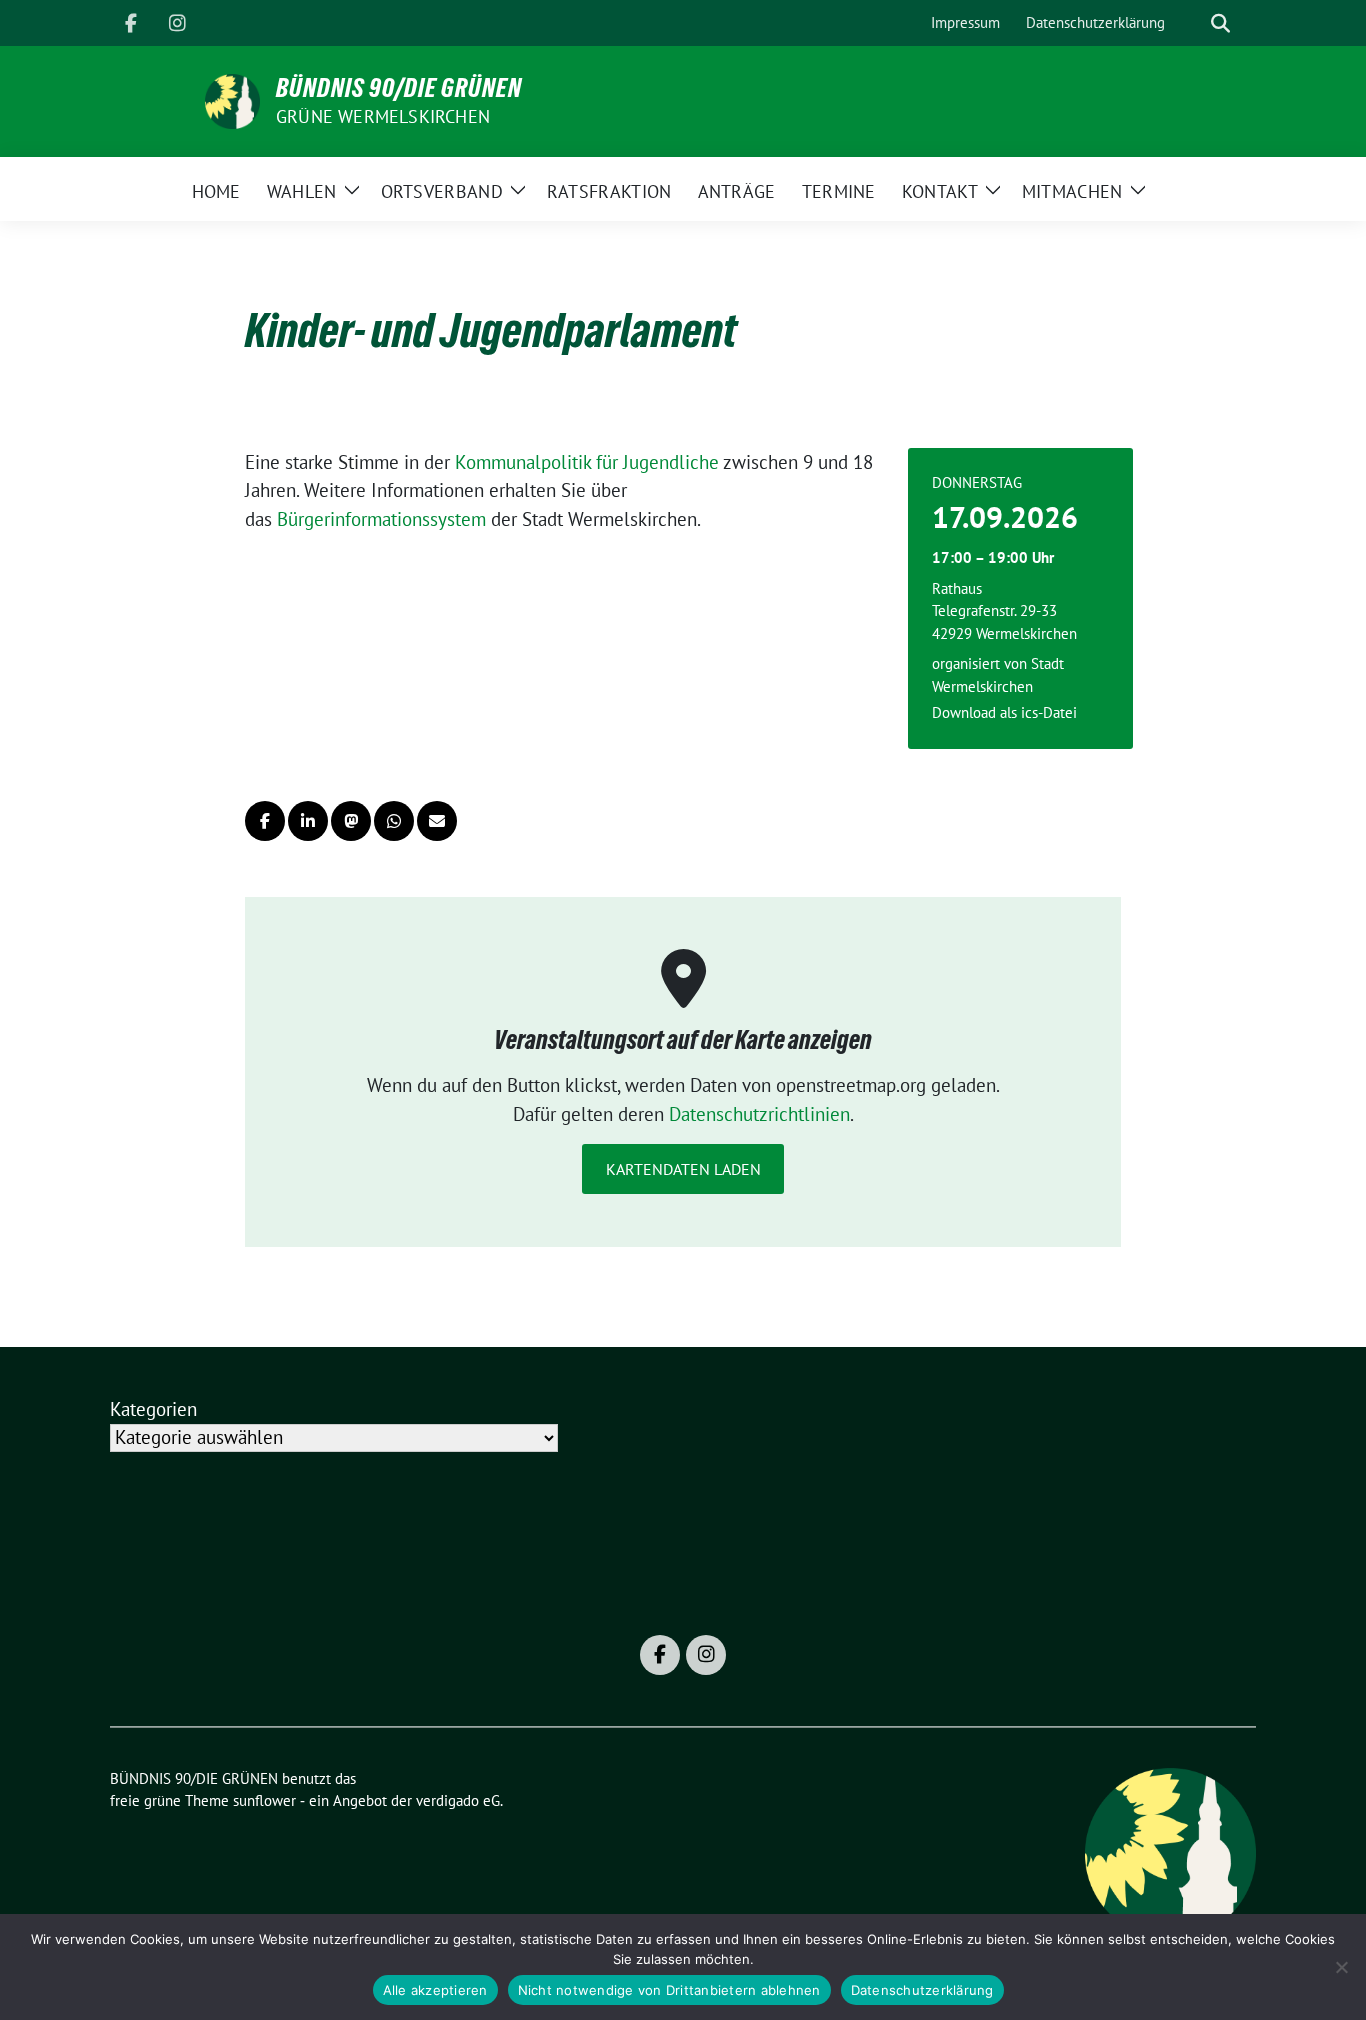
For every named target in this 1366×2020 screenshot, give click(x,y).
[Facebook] (131, 23)
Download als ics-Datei (1004, 712)
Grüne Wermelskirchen (383, 116)
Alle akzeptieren (435, 1990)
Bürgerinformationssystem (381, 519)
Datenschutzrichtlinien (759, 1114)
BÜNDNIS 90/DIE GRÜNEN (399, 88)
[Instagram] (177, 23)
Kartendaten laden (683, 1169)
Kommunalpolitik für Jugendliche (587, 462)
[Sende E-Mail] (437, 821)
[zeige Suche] (1220, 23)
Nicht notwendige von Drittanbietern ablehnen (669, 1990)
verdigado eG (458, 1800)
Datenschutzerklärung (922, 1990)
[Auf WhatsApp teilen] (394, 821)
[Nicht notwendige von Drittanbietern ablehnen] (1341, 1967)
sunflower (264, 1800)
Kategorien (153, 1409)
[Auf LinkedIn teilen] (308, 821)
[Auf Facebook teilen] (265, 821)
